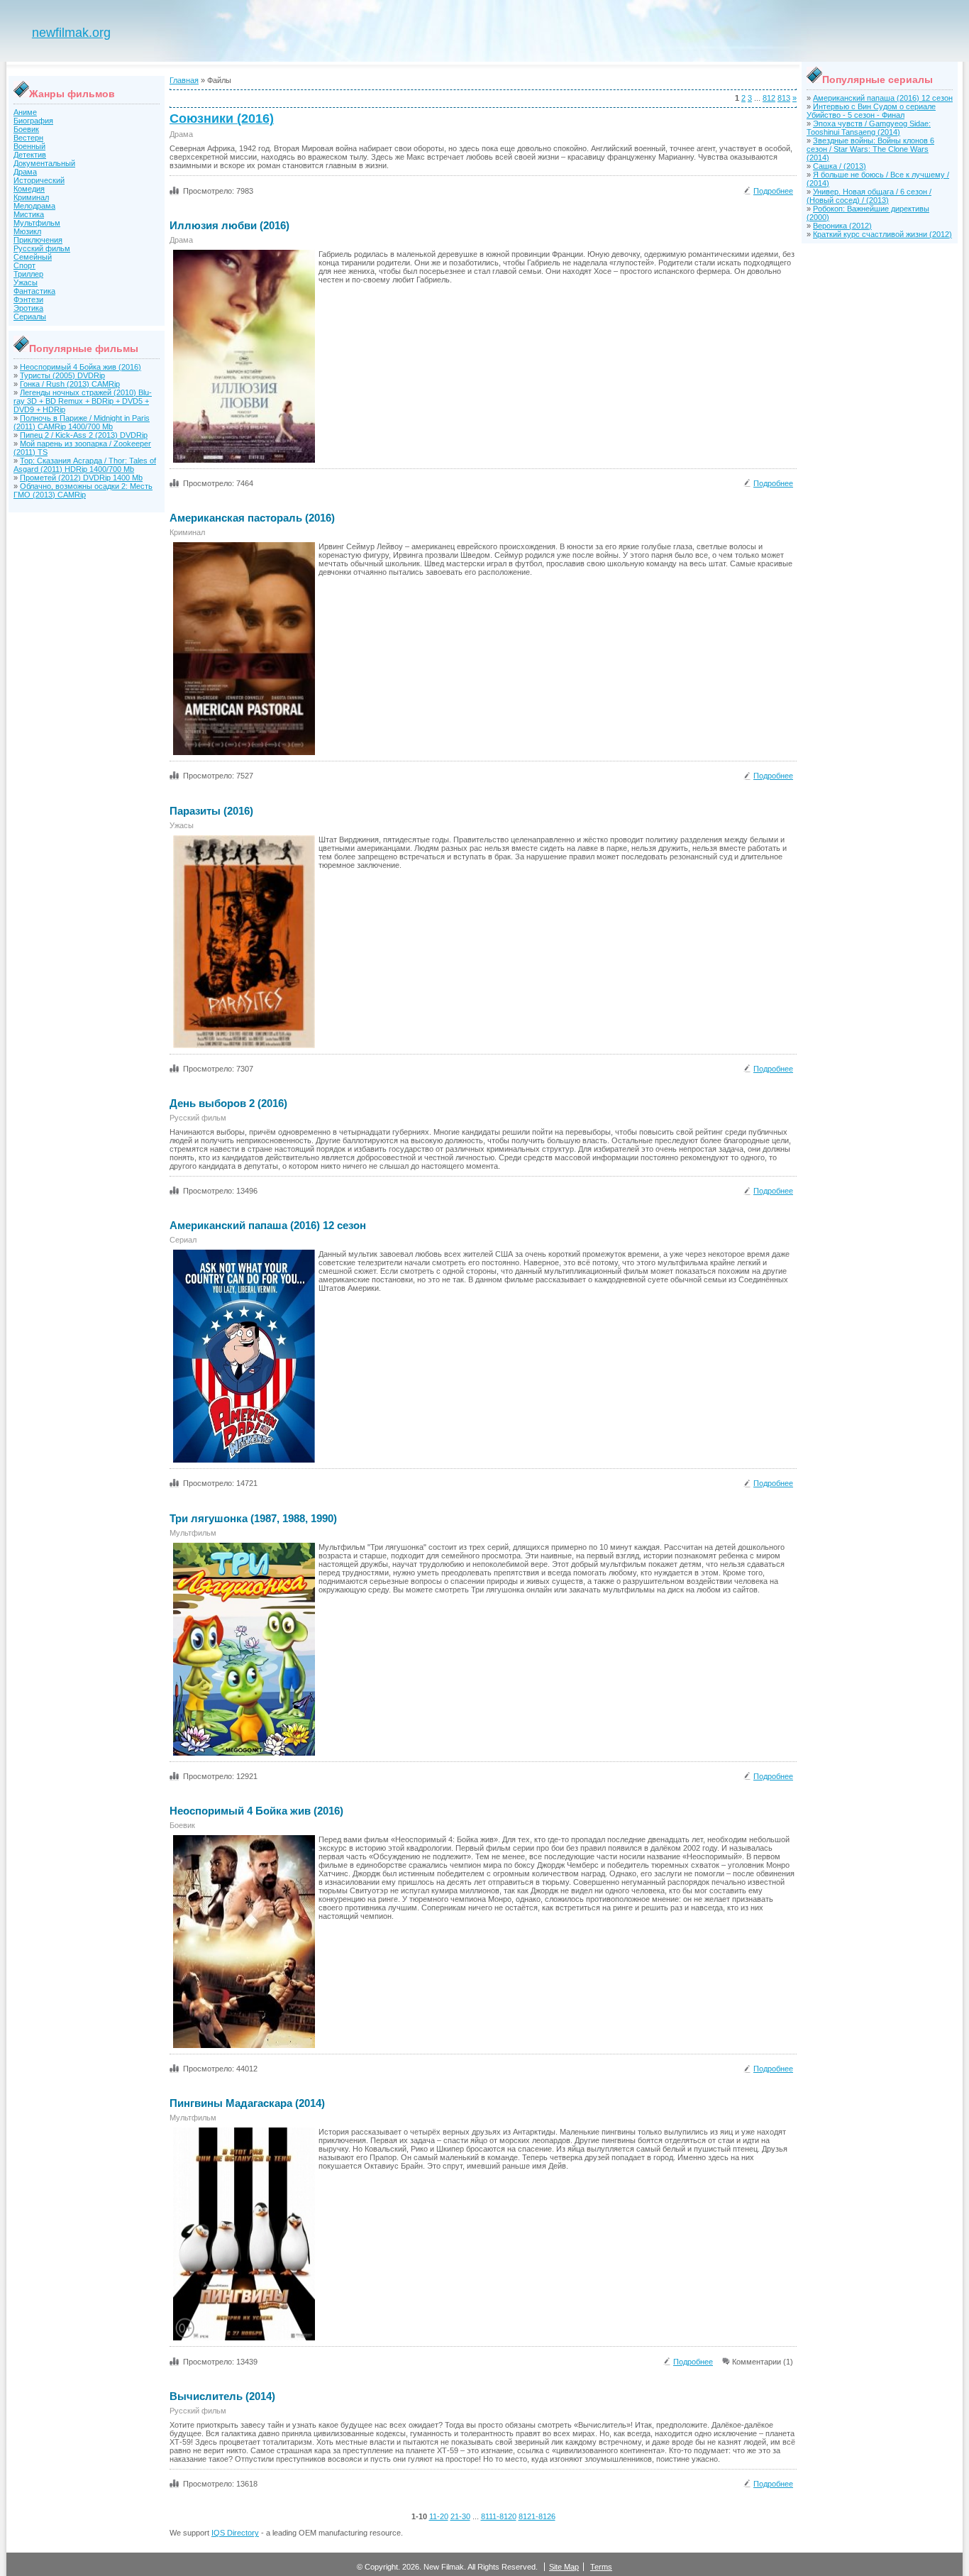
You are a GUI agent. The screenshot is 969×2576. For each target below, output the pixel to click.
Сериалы (30, 317)
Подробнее (773, 191)
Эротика (28, 308)
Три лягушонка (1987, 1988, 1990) (253, 1518)
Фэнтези (28, 299)
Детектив (30, 155)
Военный (29, 146)
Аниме (25, 112)
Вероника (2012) (842, 226)
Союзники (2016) (222, 119)
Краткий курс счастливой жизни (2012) (882, 234)
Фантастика (34, 291)
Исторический (39, 180)
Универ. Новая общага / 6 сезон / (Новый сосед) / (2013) (869, 196)
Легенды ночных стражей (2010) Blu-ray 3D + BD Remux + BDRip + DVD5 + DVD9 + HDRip (83, 401)
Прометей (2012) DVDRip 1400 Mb (81, 478)
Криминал (31, 197)
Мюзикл (27, 231)
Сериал (183, 1240)
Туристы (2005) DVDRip (62, 375)
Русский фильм (42, 248)
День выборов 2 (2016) (228, 1103)
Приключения (38, 240)
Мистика (29, 214)
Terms (601, 2567)
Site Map (564, 2567)
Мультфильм (37, 223)
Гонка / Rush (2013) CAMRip (70, 384)
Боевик (26, 129)
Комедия (29, 189)
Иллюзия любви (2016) (229, 225)
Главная (184, 80)
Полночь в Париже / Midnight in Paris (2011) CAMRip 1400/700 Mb (82, 422)
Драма (25, 172)
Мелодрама (34, 206)
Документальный (44, 163)
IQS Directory (235, 2533)
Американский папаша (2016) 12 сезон (268, 1225)
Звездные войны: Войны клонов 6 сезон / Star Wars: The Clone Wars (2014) (870, 149)
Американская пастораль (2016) (252, 518)
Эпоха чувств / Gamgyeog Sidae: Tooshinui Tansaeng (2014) (869, 128)
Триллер (28, 274)
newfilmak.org (71, 33)
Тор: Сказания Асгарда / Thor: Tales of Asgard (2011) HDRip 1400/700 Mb (85, 465)
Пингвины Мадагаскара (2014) (247, 2103)
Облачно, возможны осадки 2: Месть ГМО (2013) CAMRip (83, 490)
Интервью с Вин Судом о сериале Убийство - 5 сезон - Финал (871, 111)
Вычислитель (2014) (222, 2396)
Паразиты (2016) (211, 811)
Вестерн (28, 138)
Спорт (24, 265)
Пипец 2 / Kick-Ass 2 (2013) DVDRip (84, 435)
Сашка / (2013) (840, 166)
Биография (33, 121)
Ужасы (26, 282)
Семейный (33, 257)
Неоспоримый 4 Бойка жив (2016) (81, 367)
